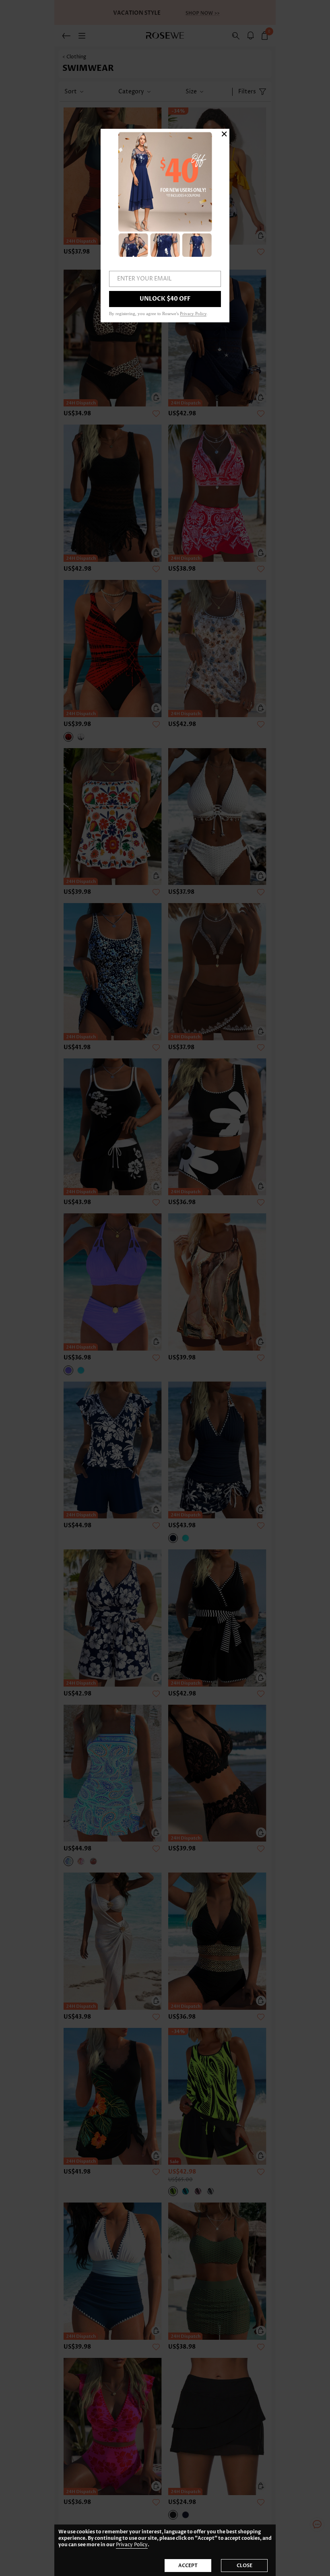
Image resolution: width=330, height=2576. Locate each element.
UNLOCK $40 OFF (165, 299)
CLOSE (244, 2566)
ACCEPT (188, 2566)
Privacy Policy (132, 2545)
